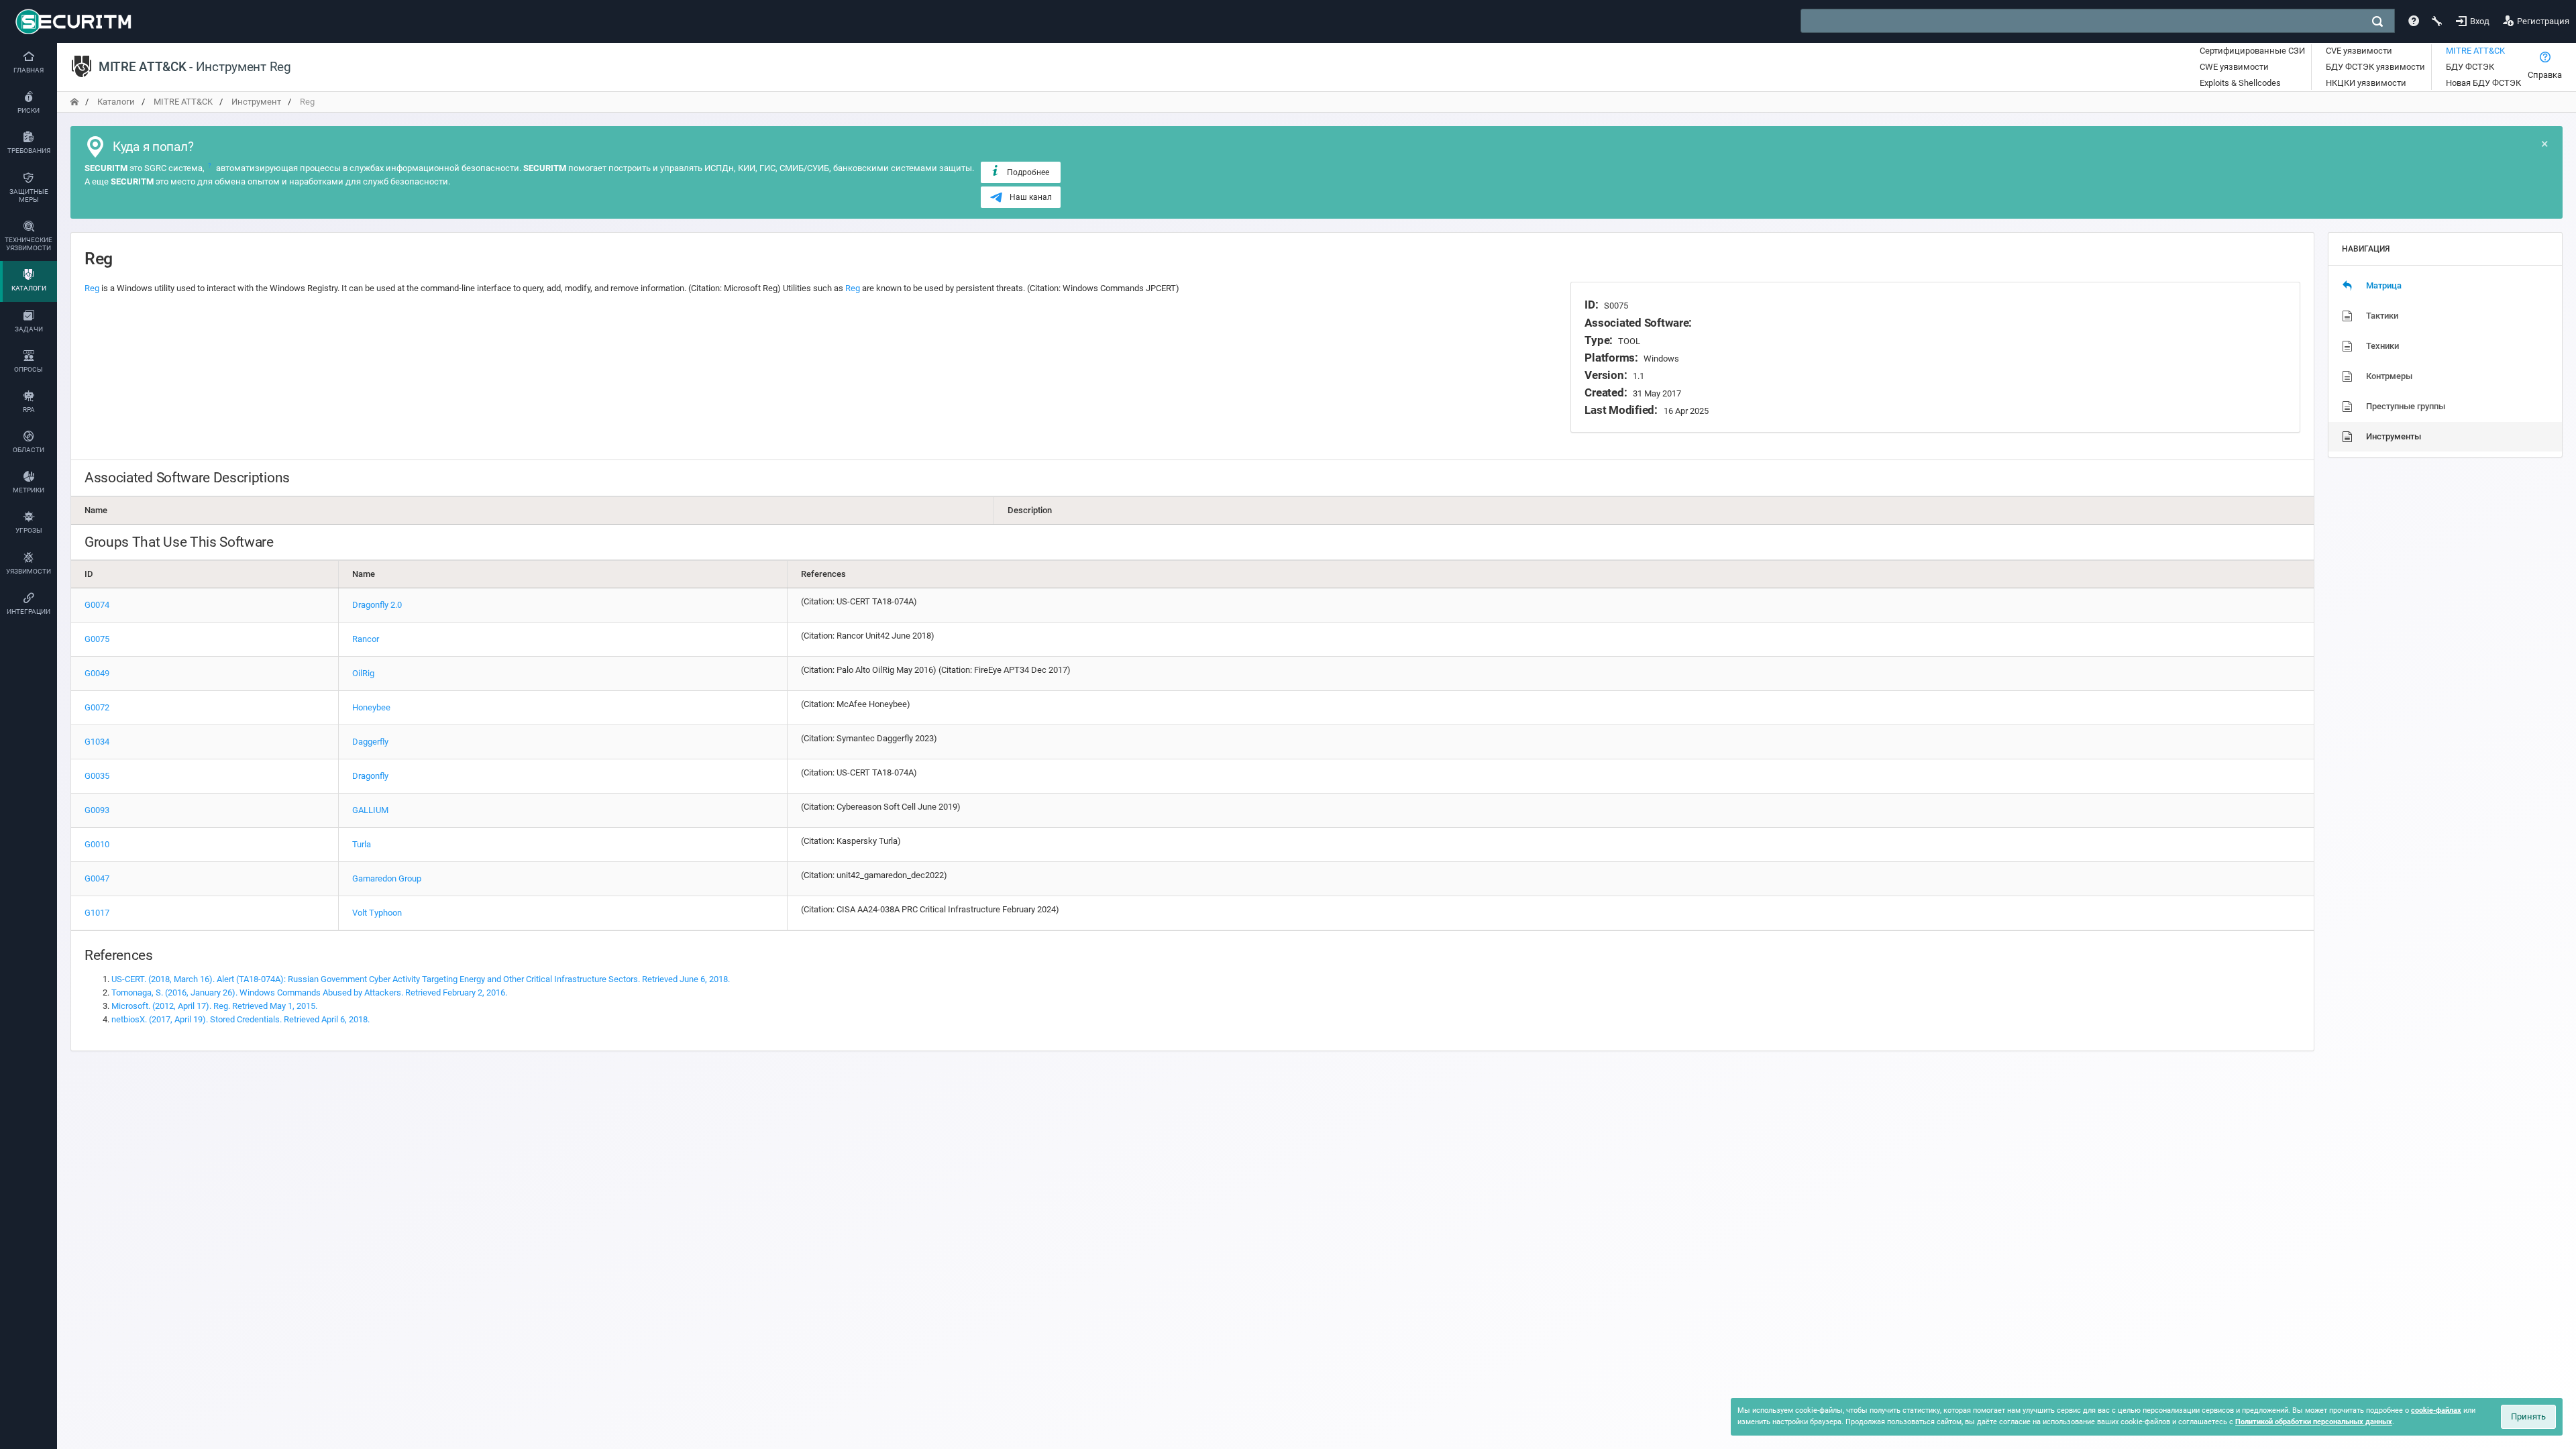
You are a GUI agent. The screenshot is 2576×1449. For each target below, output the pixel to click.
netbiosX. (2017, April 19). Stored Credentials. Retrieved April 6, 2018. (240, 1019)
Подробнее (1028, 172)
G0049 (97, 673)
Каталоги (116, 102)
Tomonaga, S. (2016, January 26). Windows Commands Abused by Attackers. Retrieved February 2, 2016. (309, 992)
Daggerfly (370, 742)
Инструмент (256, 102)
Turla (362, 844)
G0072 (97, 707)
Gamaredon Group (387, 878)
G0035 (97, 776)
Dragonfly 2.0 (377, 605)
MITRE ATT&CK (183, 102)
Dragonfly (370, 776)
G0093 (97, 810)
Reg (92, 288)
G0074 (97, 605)
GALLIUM (370, 810)
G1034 (97, 742)
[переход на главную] (74, 102)
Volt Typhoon (377, 913)
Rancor (366, 639)
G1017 (97, 913)
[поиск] (2377, 21)
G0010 (97, 844)
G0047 (97, 878)
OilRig (363, 673)
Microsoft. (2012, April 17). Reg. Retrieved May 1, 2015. (214, 1006)
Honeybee (371, 707)
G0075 (97, 639)
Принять (2528, 1416)
